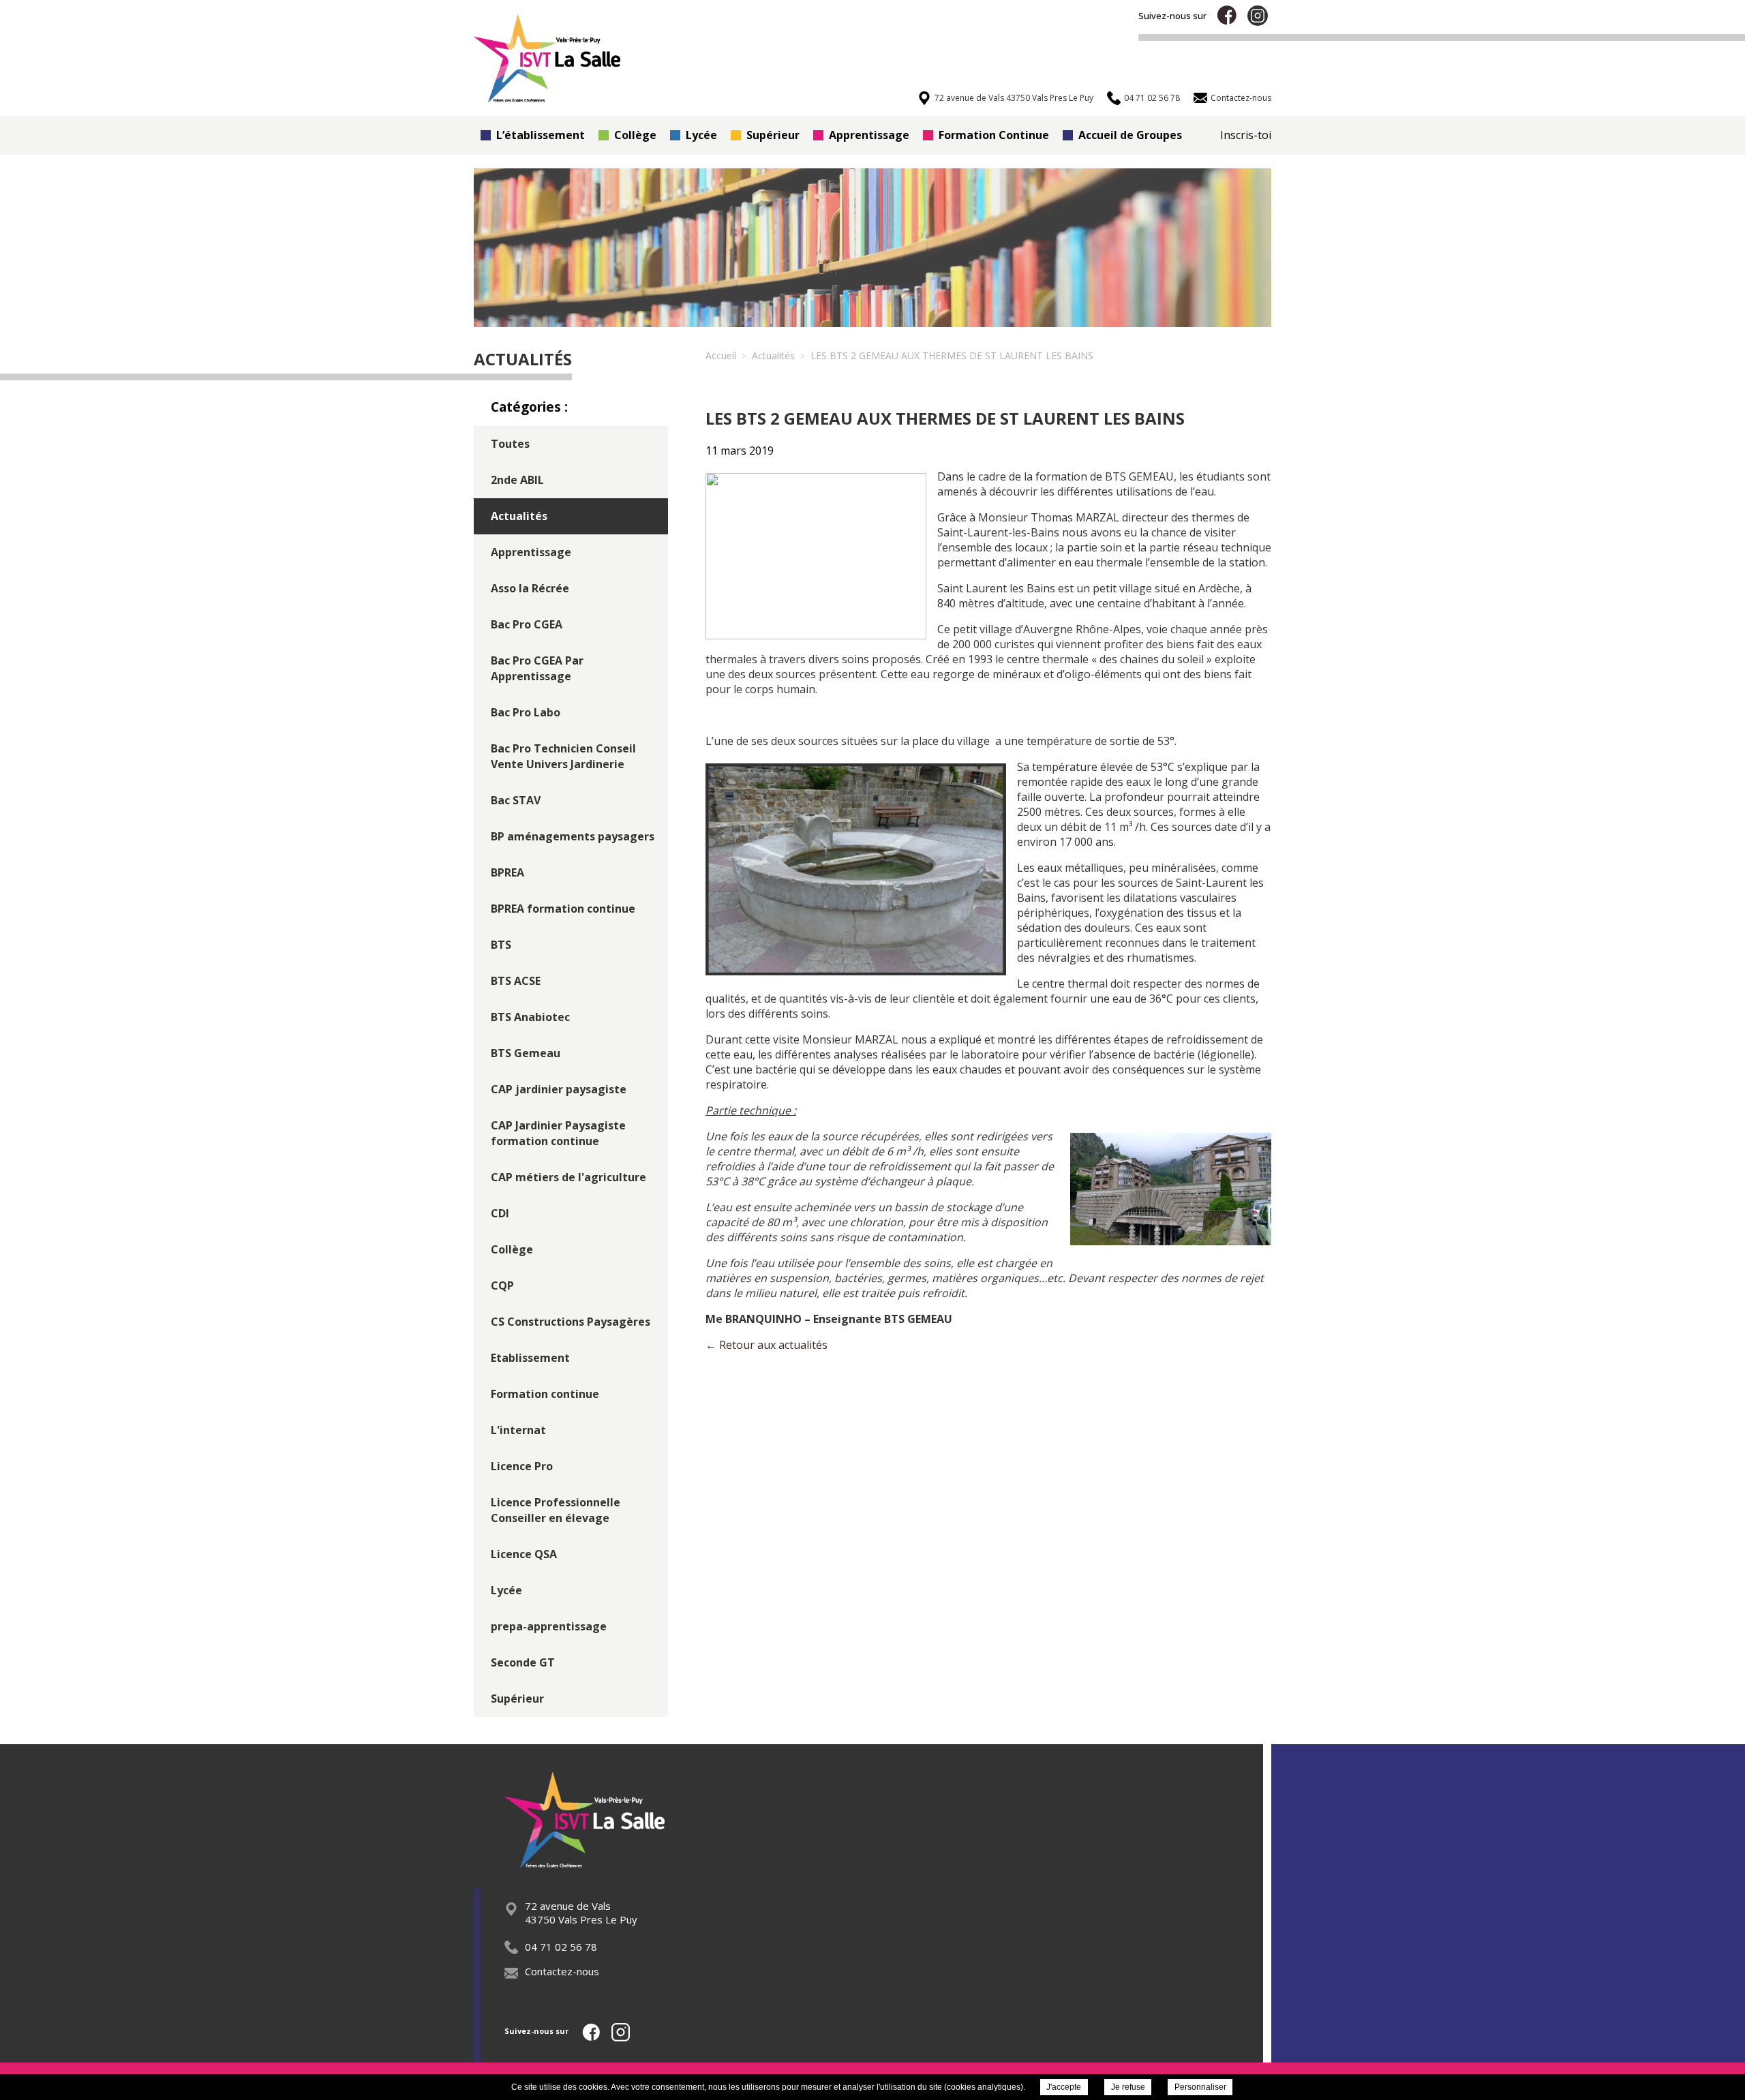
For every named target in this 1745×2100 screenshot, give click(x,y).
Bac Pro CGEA (527, 624)
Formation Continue (994, 135)
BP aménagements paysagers (573, 836)
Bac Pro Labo (526, 712)
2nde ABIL (517, 480)
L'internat (518, 1430)
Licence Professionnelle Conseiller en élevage (556, 1510)
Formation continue (545, 1394)
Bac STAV (516, 800)
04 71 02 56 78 (561, 1947)
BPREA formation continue (563, 909)
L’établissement (541, 135)
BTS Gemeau (526, 1053)
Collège (635, 135)
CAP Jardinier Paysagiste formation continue (558, 1133)
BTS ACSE (516, 981)
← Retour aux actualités (767, 1345)
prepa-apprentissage (549, 1626)
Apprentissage (869, 135)
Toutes (510, 444)
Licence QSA (524, 1554)
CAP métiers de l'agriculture (568, 1177)
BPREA (507, 872)
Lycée (701, 135)
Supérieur (773, 135)
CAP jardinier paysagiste (559, 1089)
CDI (500, 1213)
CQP (502, 1285)
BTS (501, 945)
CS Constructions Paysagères (571, 1322)
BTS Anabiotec (530, 1017)
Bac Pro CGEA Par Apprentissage (537, 668)
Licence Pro (522, 1466)
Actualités (519, 516)
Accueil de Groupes (1130, 135)
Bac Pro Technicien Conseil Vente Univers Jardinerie (563, 756)
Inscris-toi (1246, 135)
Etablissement (530, 1358)
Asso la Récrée (530, 588)
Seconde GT (523, 1662)
